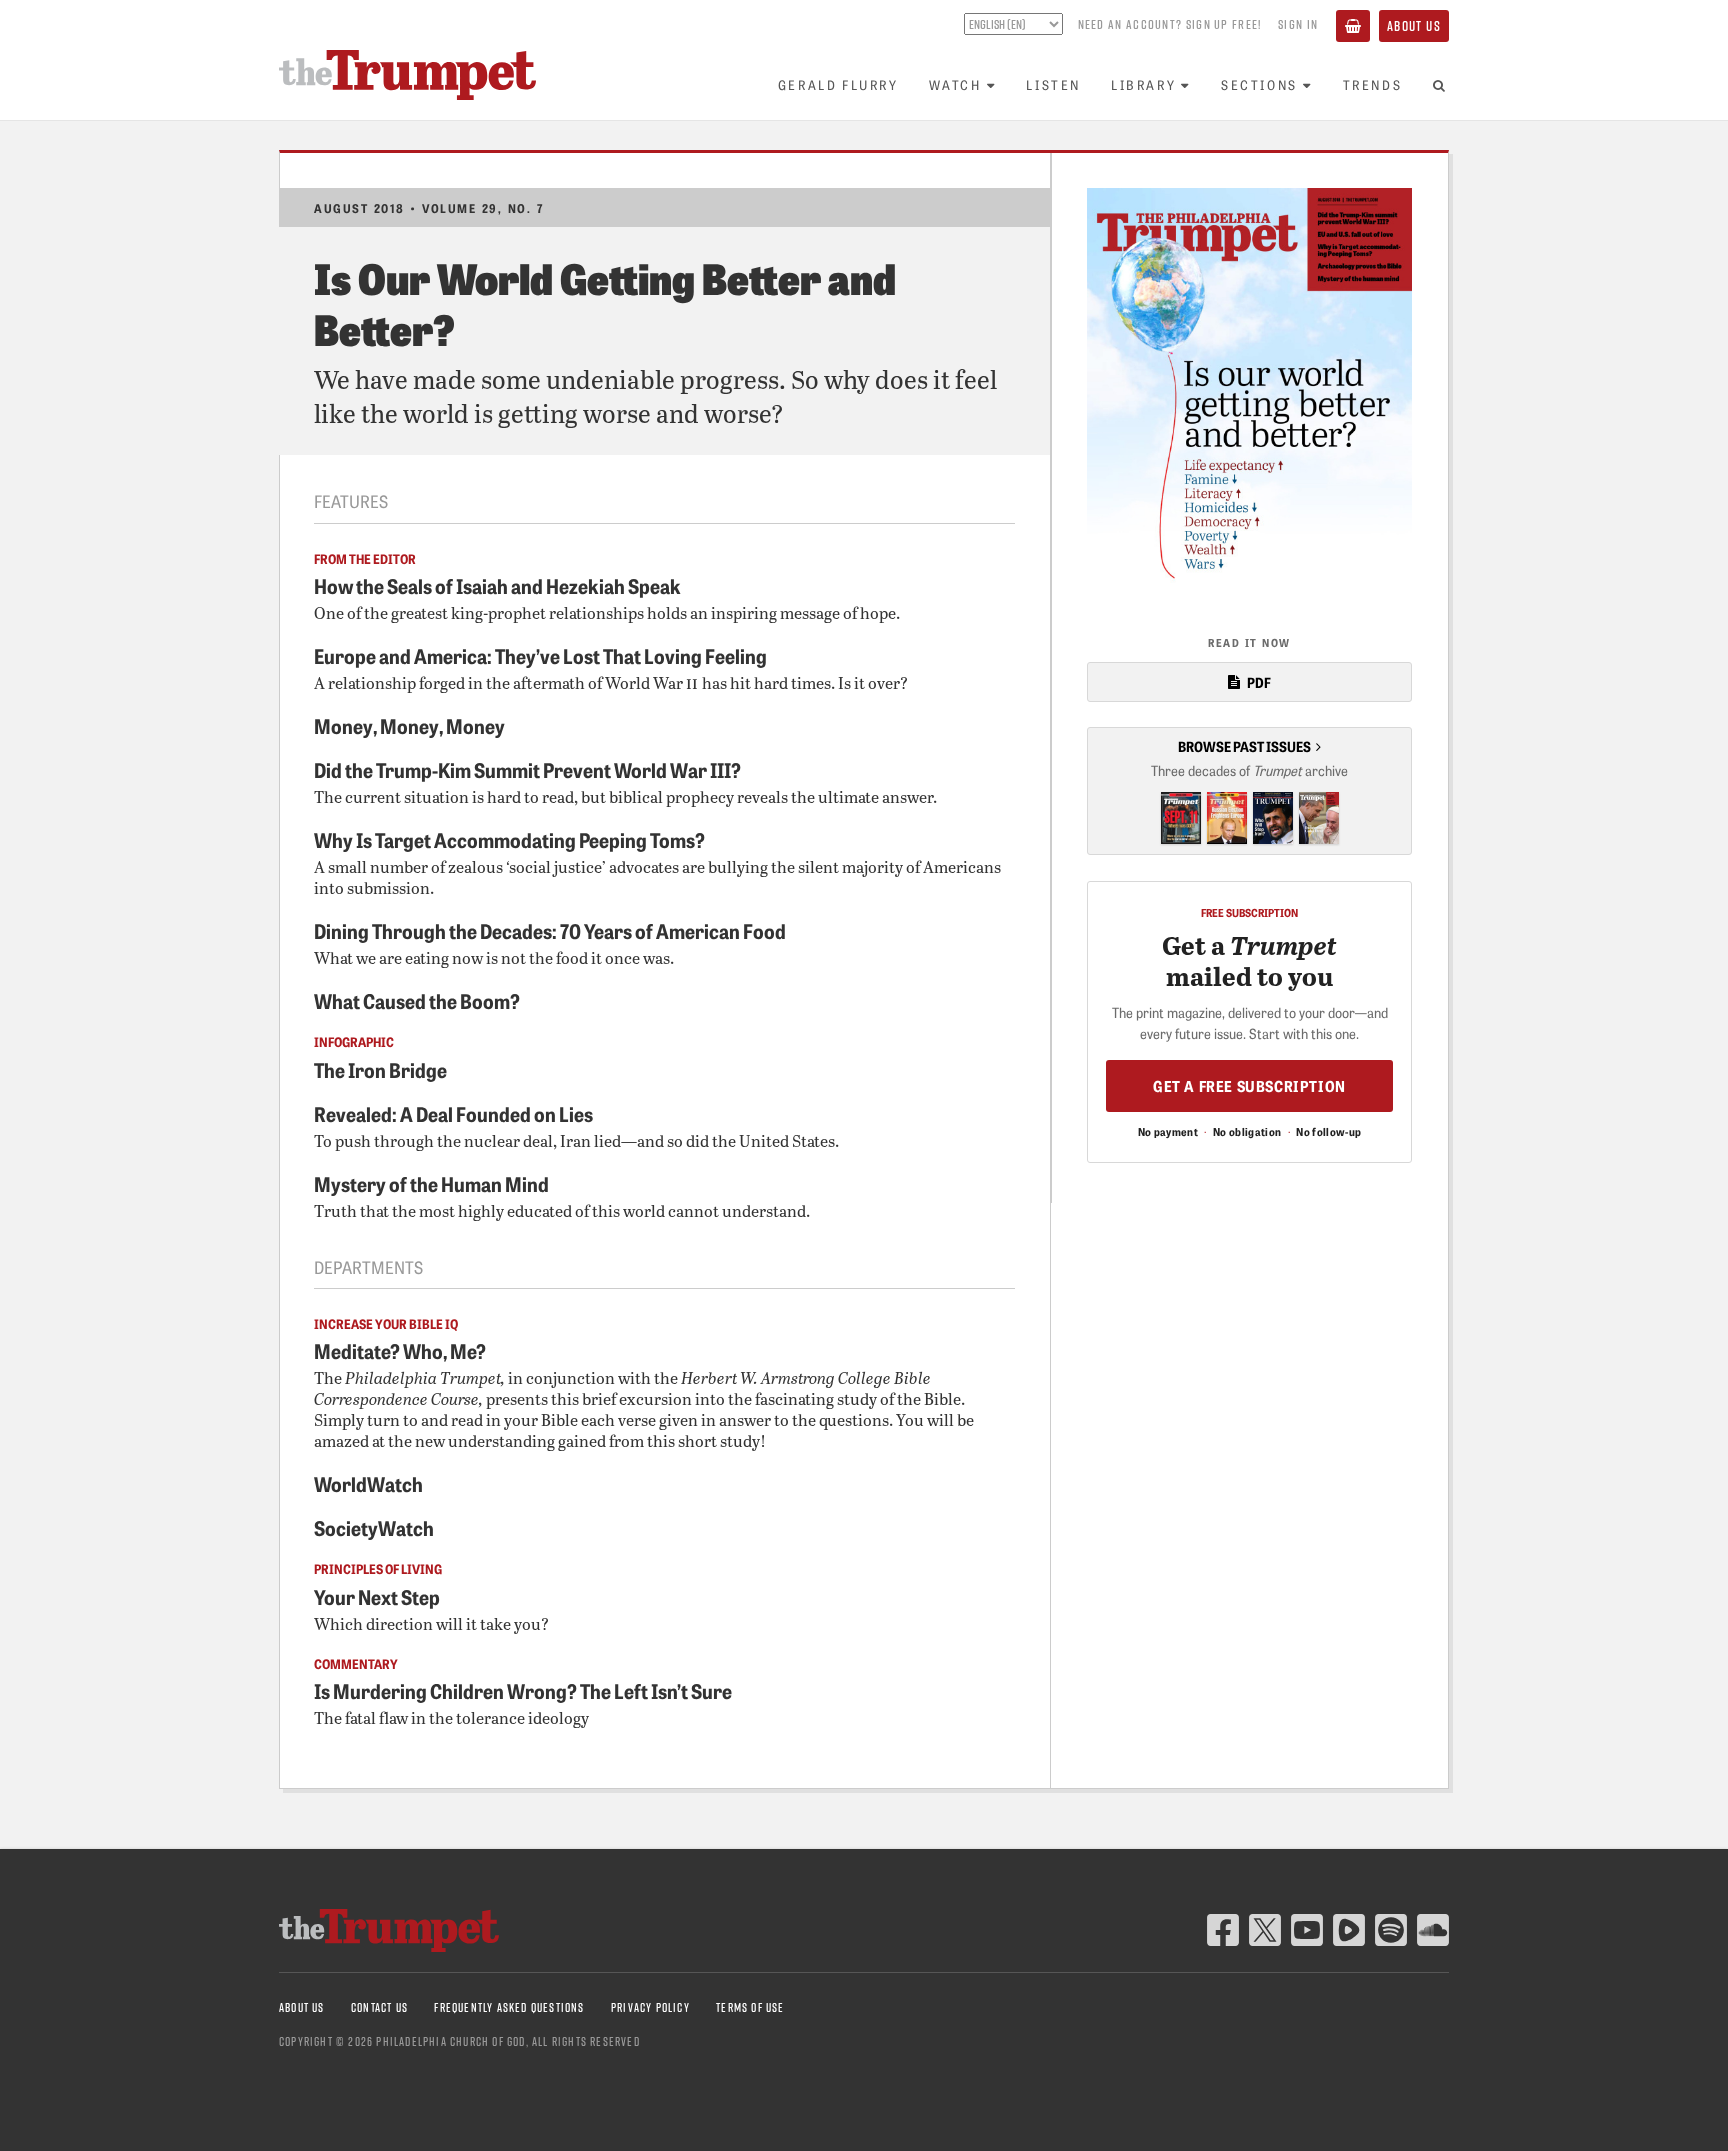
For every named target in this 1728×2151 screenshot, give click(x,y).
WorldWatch (368, 1483)
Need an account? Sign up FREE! (1170, 24)
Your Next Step (377, 1596)
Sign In (1298, 24)
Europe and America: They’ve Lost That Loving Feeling (540, 655)
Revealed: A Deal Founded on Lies (453, 1113)
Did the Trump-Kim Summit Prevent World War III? (527, 769)
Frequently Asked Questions (509, 2007)
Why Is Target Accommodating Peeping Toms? (509, 839)
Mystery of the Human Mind (431, 1183)
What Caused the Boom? (417, 1000)
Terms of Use (750, 2007)
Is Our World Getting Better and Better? (605, 301)
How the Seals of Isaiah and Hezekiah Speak (497, 585)
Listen (1053, 84)
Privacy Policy (650, 2007)
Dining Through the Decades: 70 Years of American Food (550, 930)
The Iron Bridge (380, 1069)
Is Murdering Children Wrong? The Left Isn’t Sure (523, 1690)
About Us (1414, 25)
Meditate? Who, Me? (400, 1350)
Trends (1373, 84)
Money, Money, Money (409, 725)
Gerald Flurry (838, 84)
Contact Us (379, 2007)
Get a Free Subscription (1249, 1085)
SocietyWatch (374, 1527)
